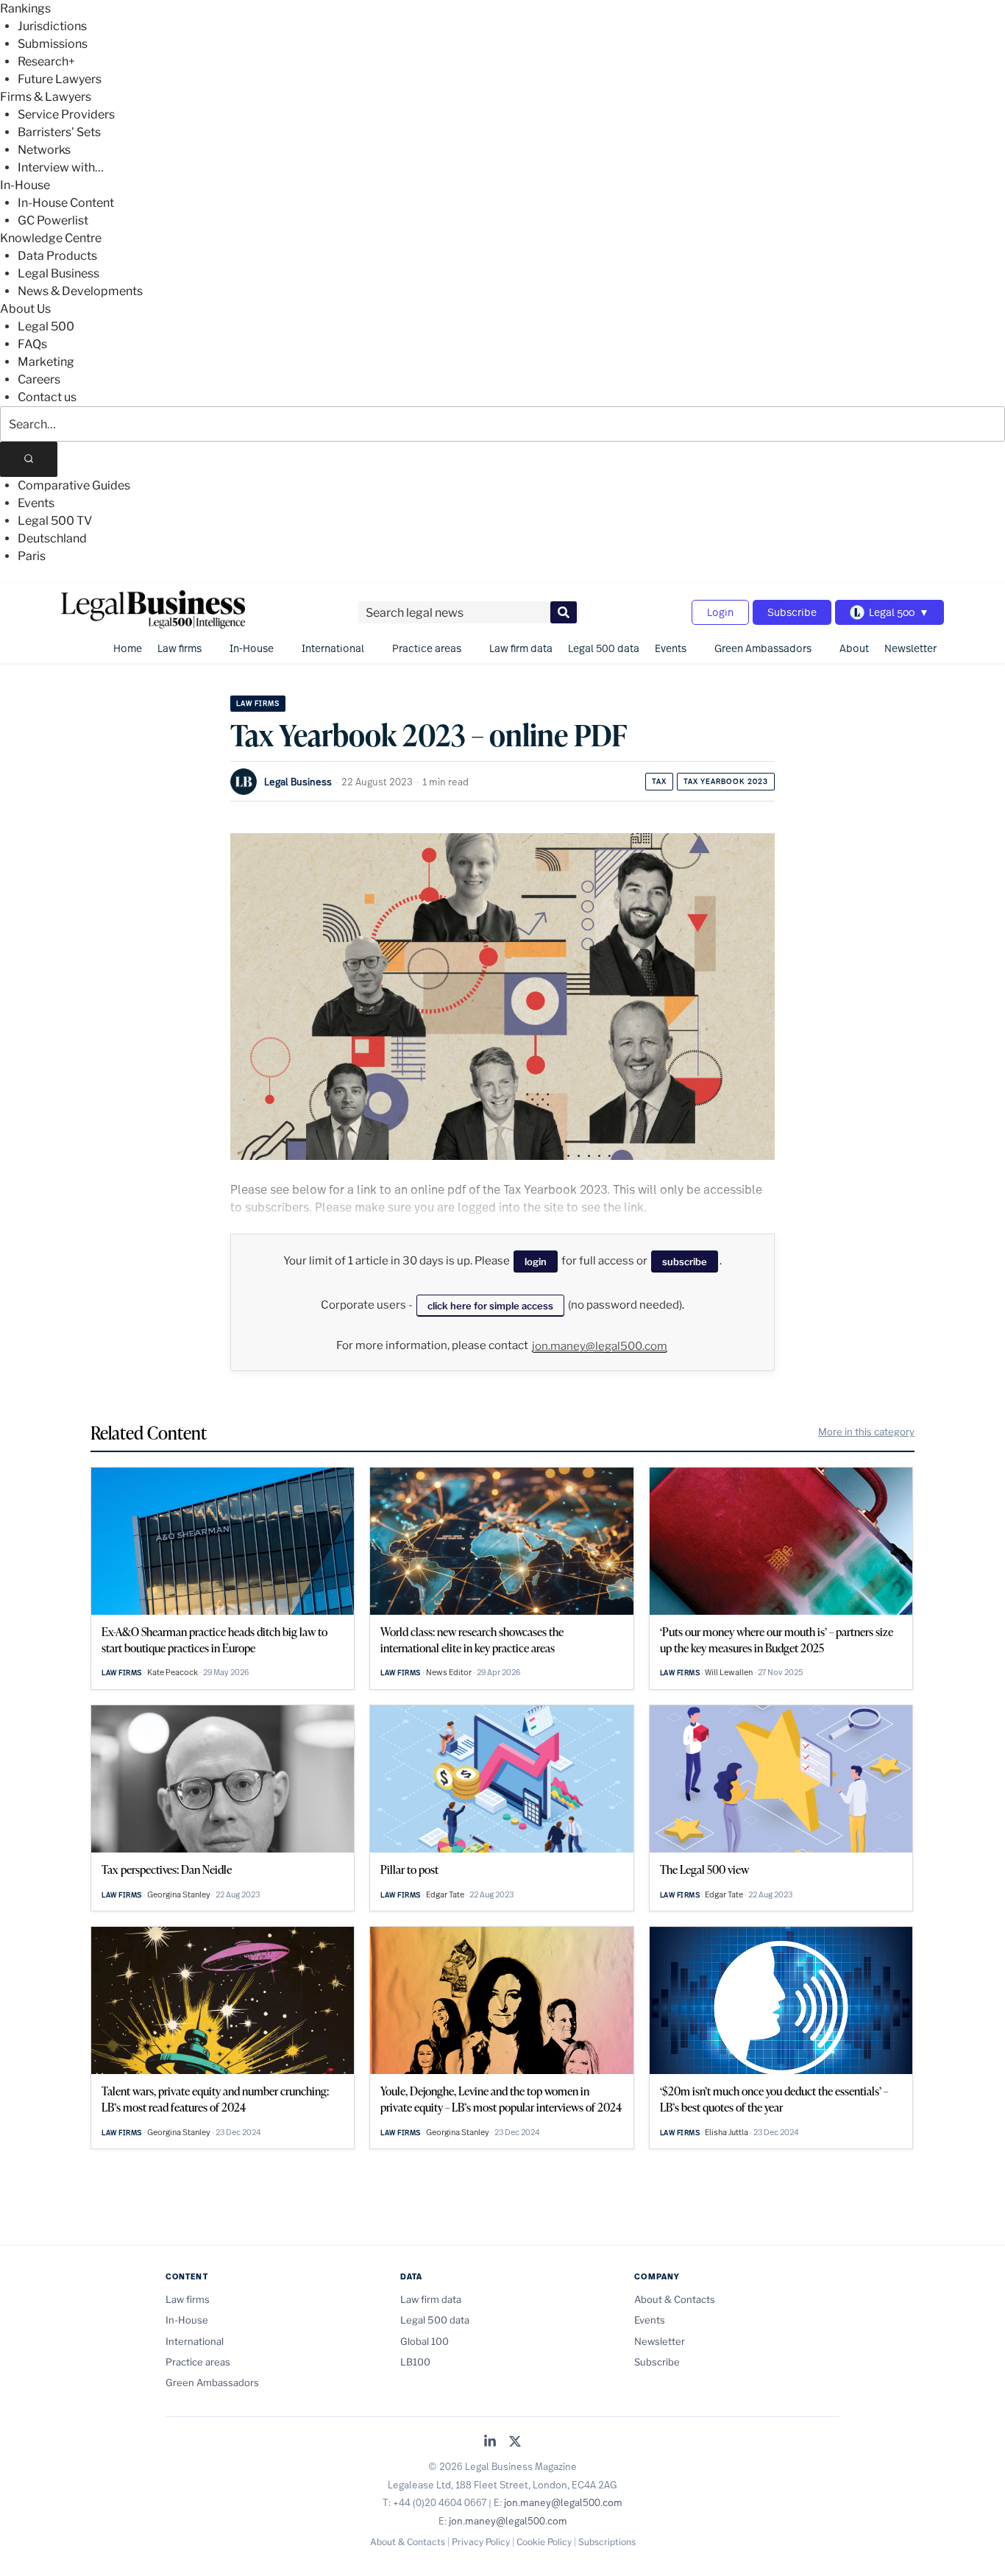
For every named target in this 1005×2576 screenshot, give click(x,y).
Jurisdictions (52, 26)
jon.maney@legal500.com (600, 1346)
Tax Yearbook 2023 (726, 781)
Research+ (46, 61)
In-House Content (66, 203)
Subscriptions (607, 2542)
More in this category (866, 1432)
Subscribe (792, 612)
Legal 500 (46, 326)
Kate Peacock (173, 1672)
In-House (25, 185)
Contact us (47, 397)
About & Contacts (675, 2299)
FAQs (32, 344)
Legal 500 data (604, 648)
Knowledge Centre (51, 238)
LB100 (415, 2362)
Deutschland (52, 538)
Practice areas (427, 648)
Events (36, 503)
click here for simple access (490, 1306)
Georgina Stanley (179, 1894)
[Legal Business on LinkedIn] (490, 2442)
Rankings (25, 8)
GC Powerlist (53, 220)
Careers (39, 379)
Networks (44, 150)
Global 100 (425, 2341)
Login (720, 612)
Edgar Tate (445, 1894)
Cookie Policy (544, 2542)
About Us (25, 309)
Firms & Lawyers (46, 97)
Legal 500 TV (55, 521)
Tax (659, 781)
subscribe (685, 1262)
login (536, 1262)
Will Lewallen (729, 1672)
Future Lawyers (60, 79)
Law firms (180, 648)
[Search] (29, 459)
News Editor (449, 1672)
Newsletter (910, 648)
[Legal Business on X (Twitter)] (515, 2442)
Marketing (46, 362)
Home (128, 648)
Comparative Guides (74, 485)
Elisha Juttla (727, 2132)
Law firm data (521, 648)
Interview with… (61, 167)
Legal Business (58, 273)
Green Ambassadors (763, 648)
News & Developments (80, 291)
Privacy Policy (481, 2542)
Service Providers (66, 114)
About (854, 648)
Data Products (57, 256)
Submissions (53, 44)
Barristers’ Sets (59, 132)
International (333, 648)
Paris (32, 556)
